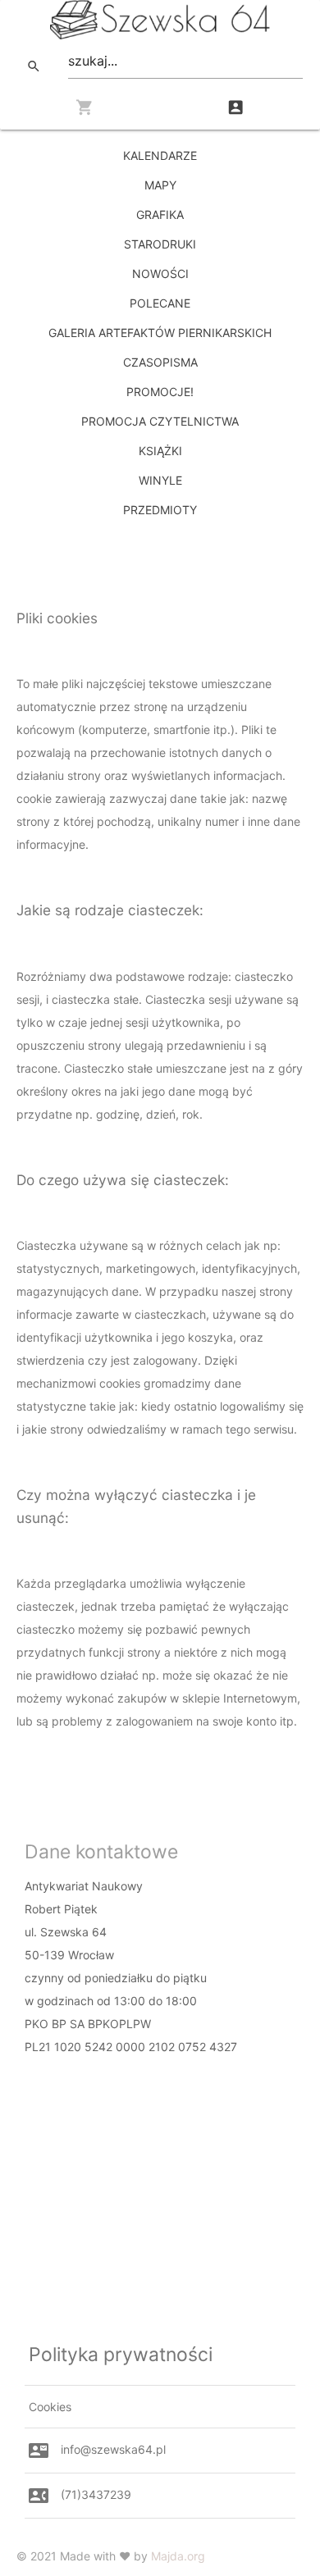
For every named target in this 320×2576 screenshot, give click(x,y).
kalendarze (160, 155)
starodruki (160, 244)
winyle (160, 480)
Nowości (160, 274)
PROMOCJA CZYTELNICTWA (160, 421)
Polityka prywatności (121, 2355)
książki (160, 451)
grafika (160, 214)
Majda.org (178, 2556)
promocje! (160, 392)
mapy (160, 185)
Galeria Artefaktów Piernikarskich (160, 333)
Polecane (160, 303)
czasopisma (160, 362)
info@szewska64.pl (113, 2449)
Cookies (50, 2407)
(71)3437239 (96, 2494)
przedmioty (160, 510)
